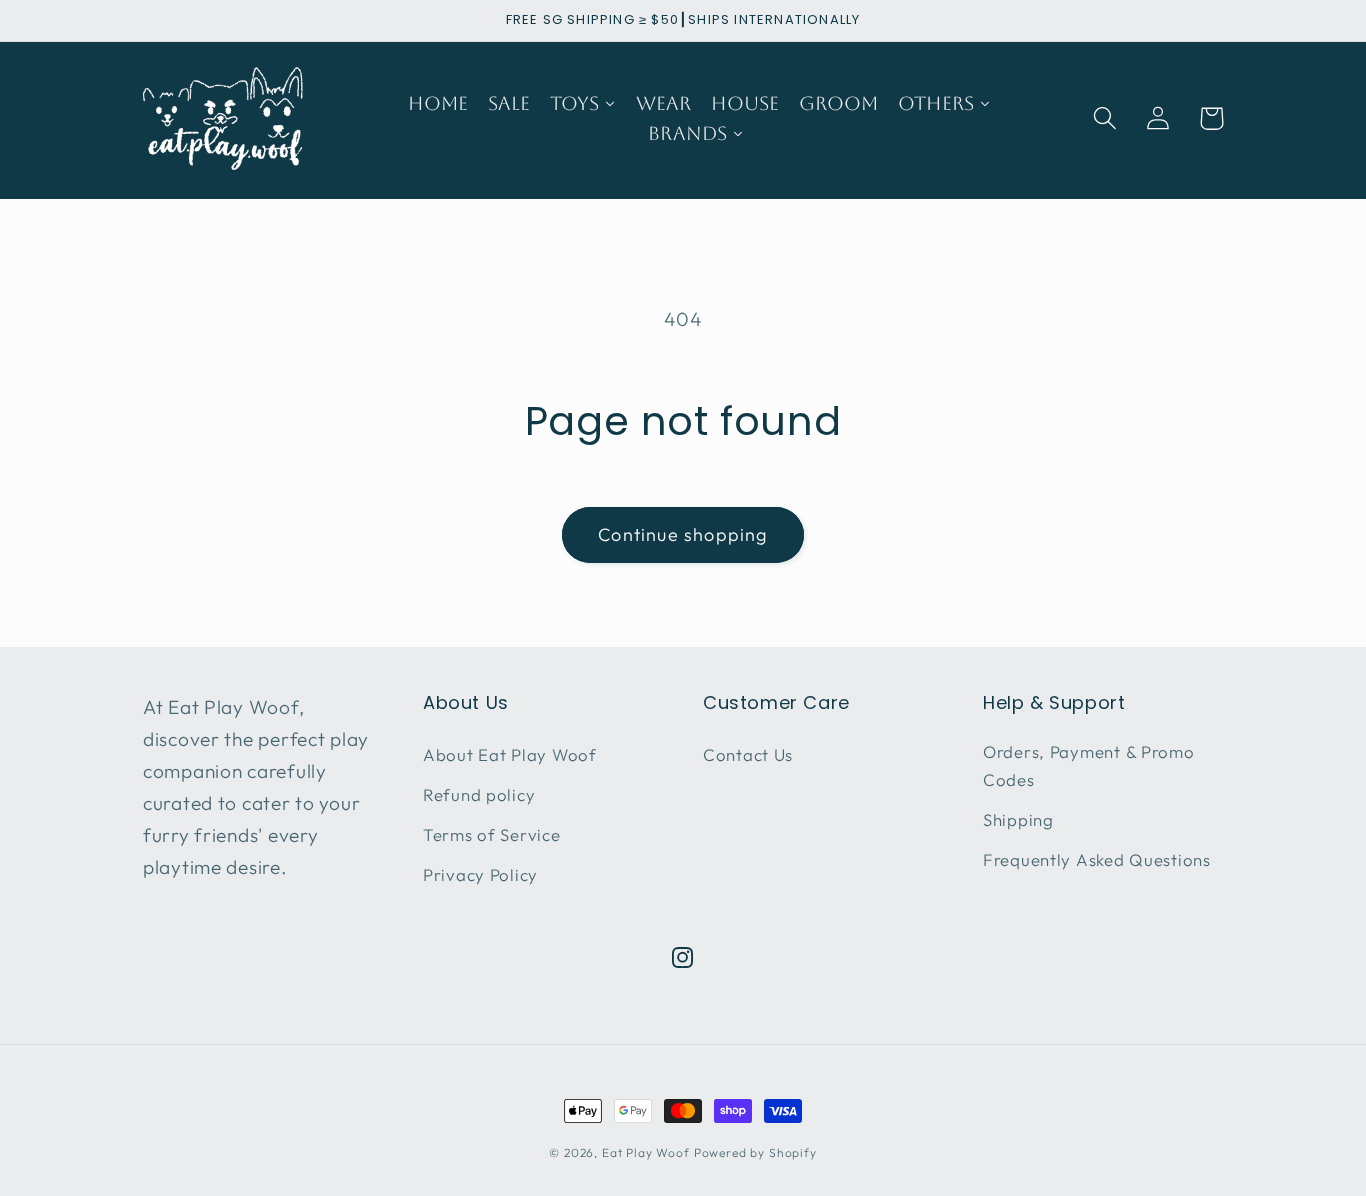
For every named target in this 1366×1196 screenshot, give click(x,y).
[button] (1105, 118)
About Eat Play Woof (510, 754)
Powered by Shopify (755, 1152)
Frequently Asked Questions (1097, 859)
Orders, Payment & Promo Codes (1089, 765)
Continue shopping (682, 534)
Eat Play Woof (646, 1152)
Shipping (1018, 819)
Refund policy (479, 794)
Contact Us (748, 754)
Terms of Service (492, 834)
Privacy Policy (480, 874)
